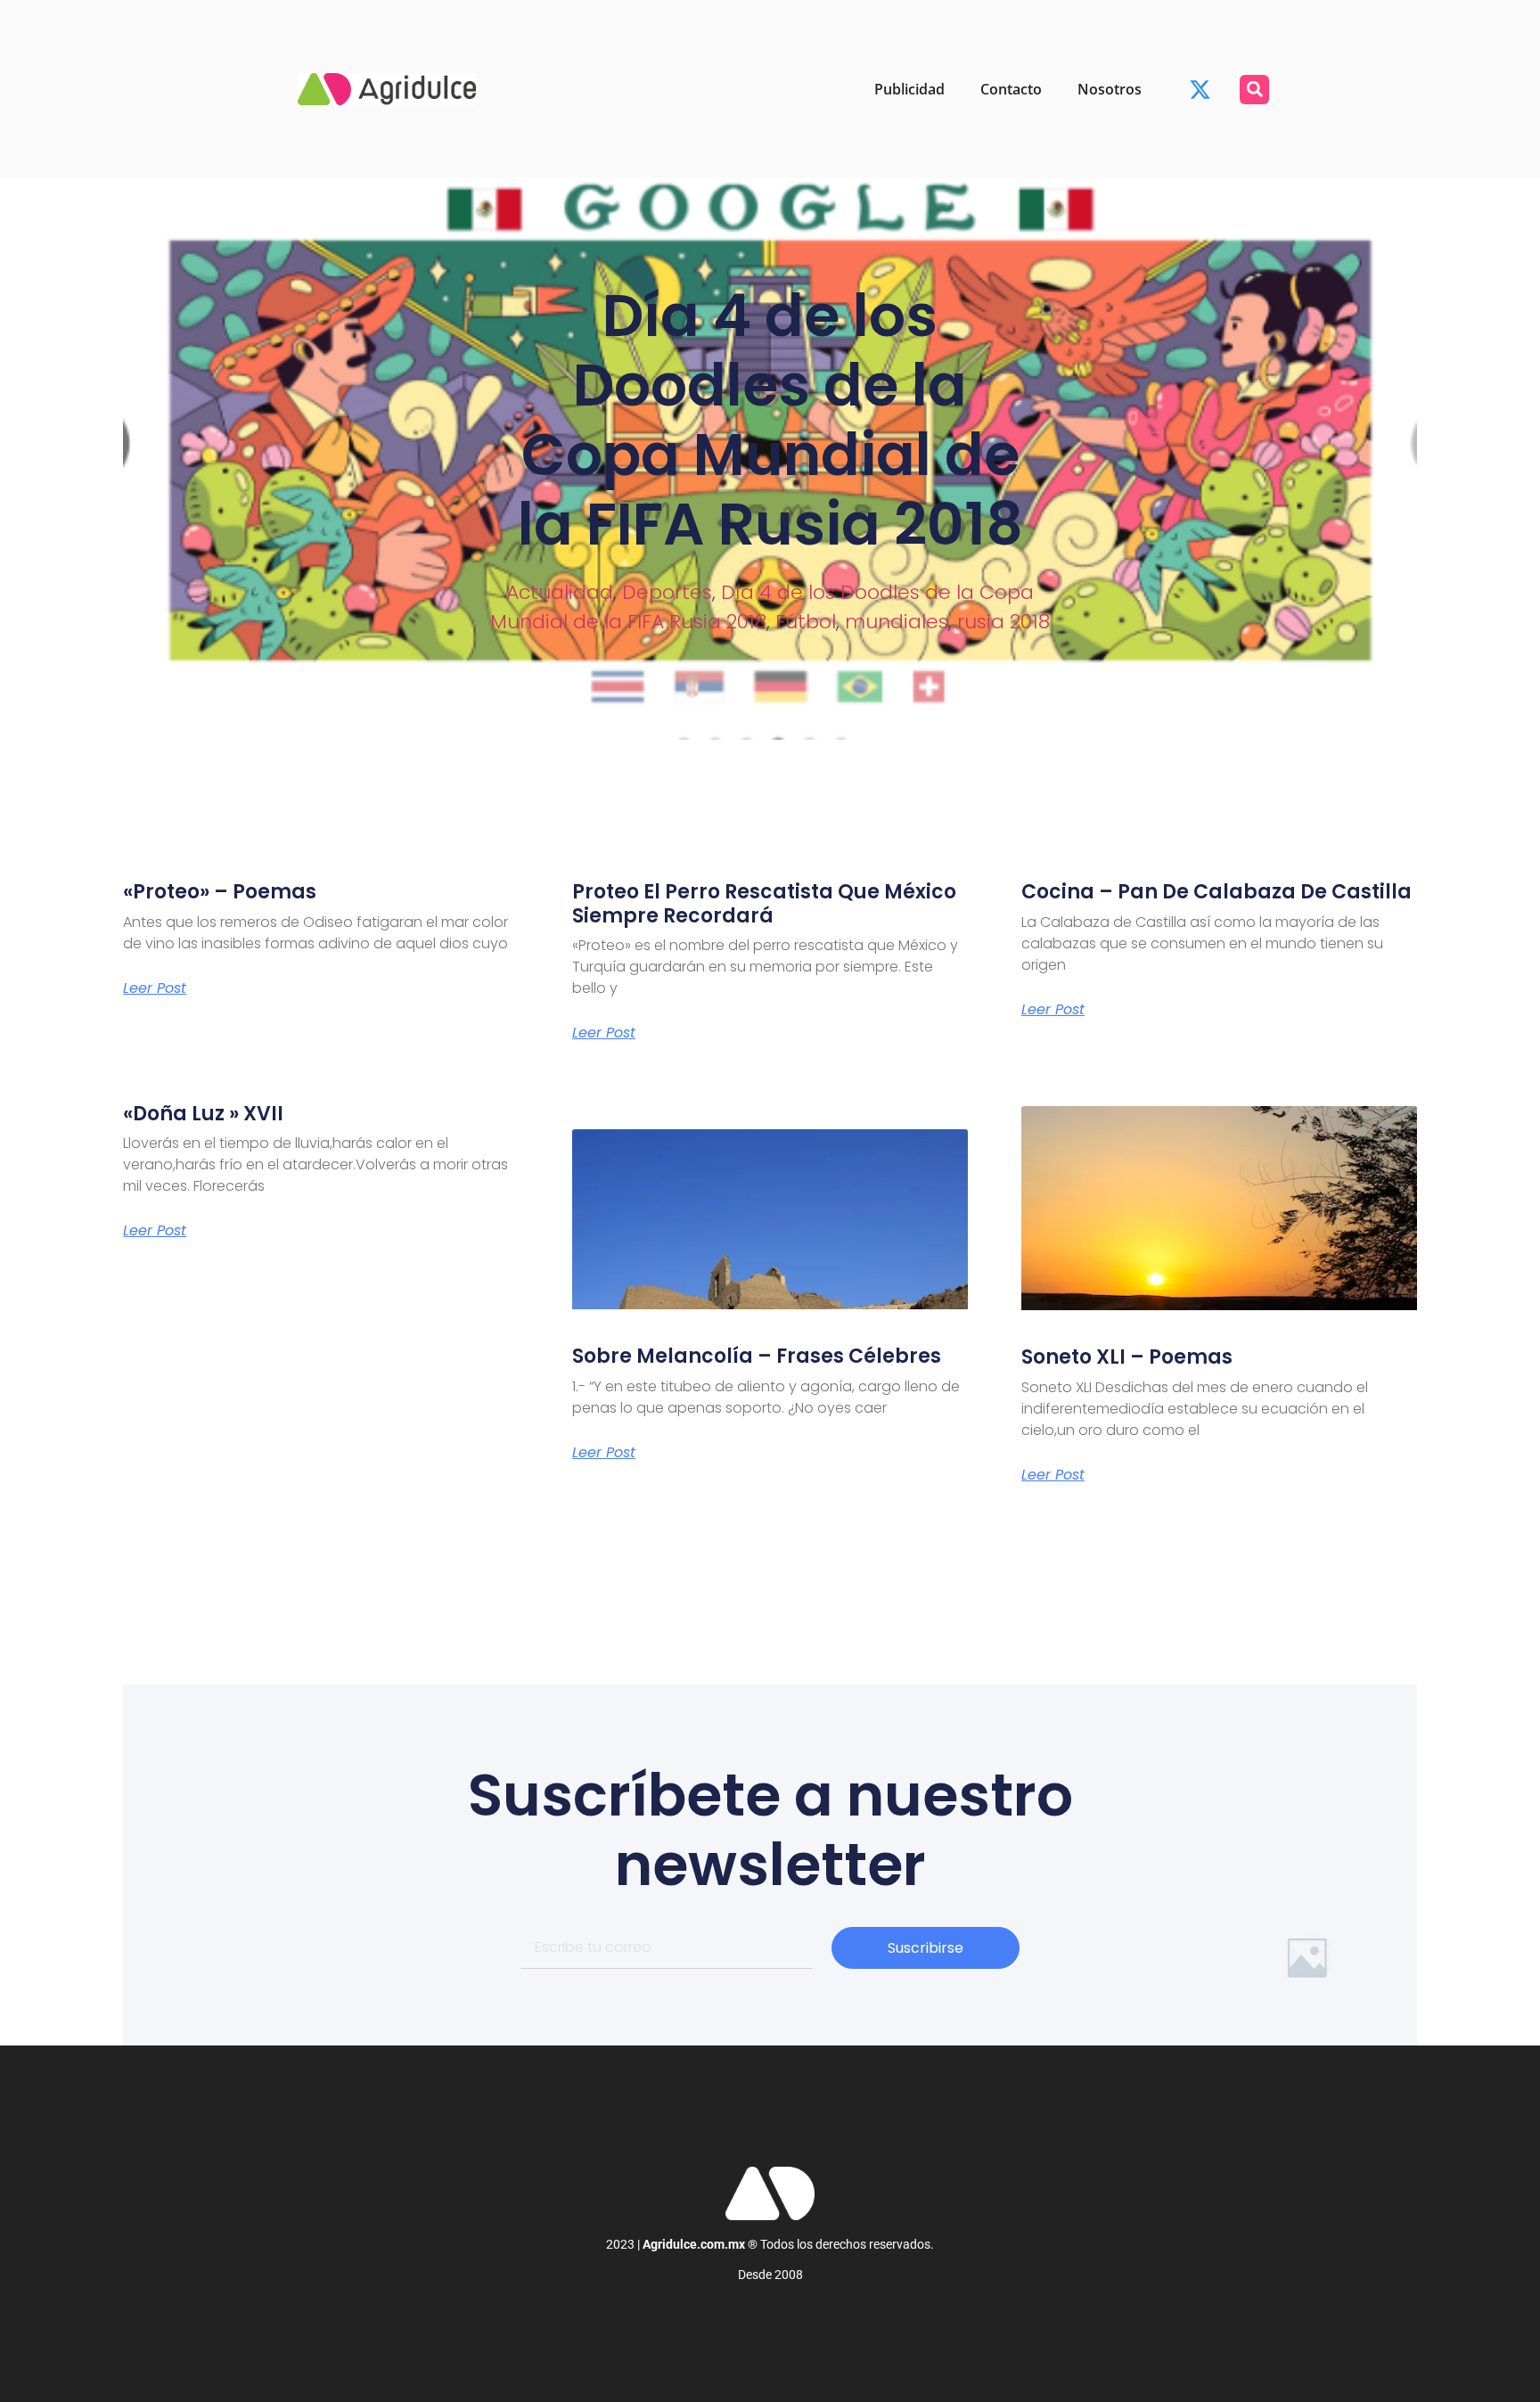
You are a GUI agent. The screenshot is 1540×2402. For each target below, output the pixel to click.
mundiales (897, 622)
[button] (1254, 90)
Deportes (667, 592)
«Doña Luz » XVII (203, 1114)
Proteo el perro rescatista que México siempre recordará (764, 903)
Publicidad (909, 89)
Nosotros (1110, 89)
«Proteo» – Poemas (220, 892)
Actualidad (560, 592)
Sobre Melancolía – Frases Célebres (757, 1356)
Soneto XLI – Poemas (1127, 1357)
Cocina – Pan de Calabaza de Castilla (1216, 892)
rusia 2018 (1003, 622)
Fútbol (806, 622)
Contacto (1011, 89)
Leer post (155, 988)
